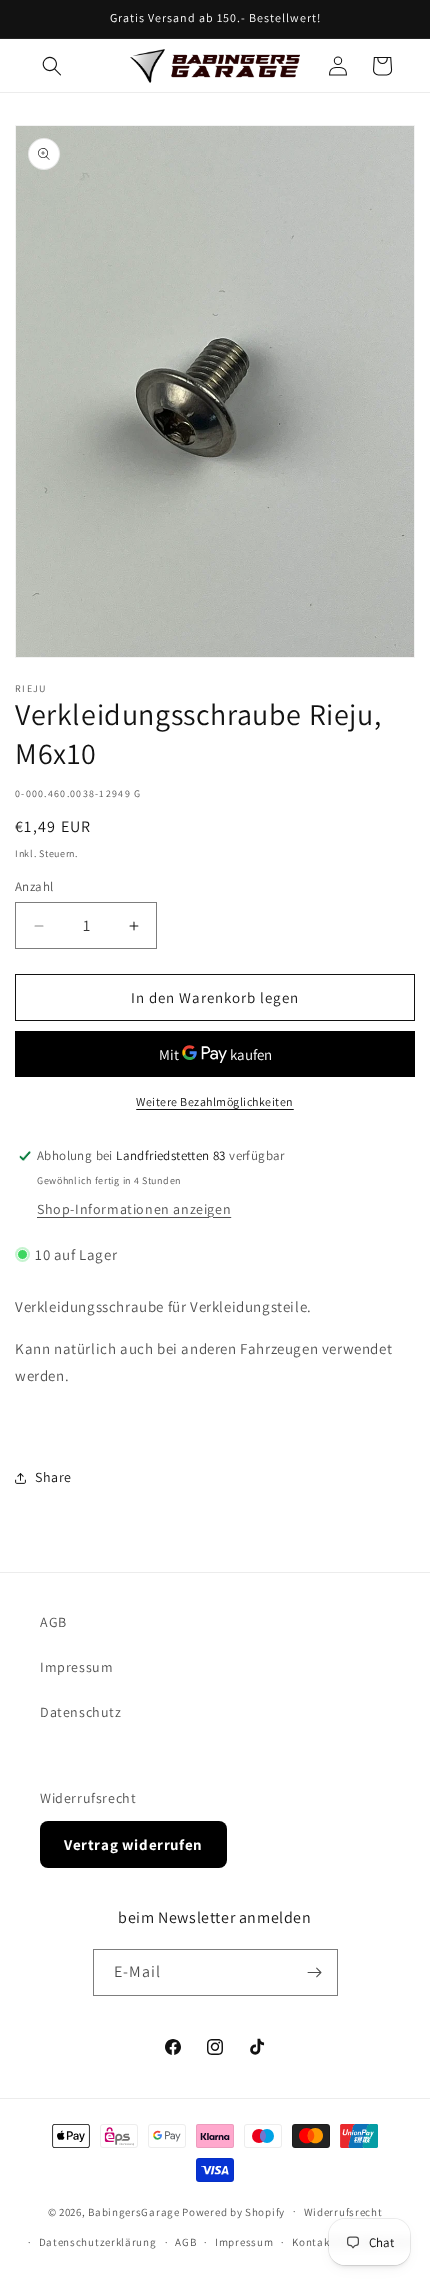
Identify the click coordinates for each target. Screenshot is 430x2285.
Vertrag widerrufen (133, 1844)
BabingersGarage (134, 2211)
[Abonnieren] (315, 1972)
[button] (52, 66)
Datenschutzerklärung (98, 2242)
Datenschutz (81, 1712)
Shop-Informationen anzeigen (134, 1209)
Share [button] (53, 1477)
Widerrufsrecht (88, 1798)
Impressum (76, 1667)
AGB (53, 1622)
